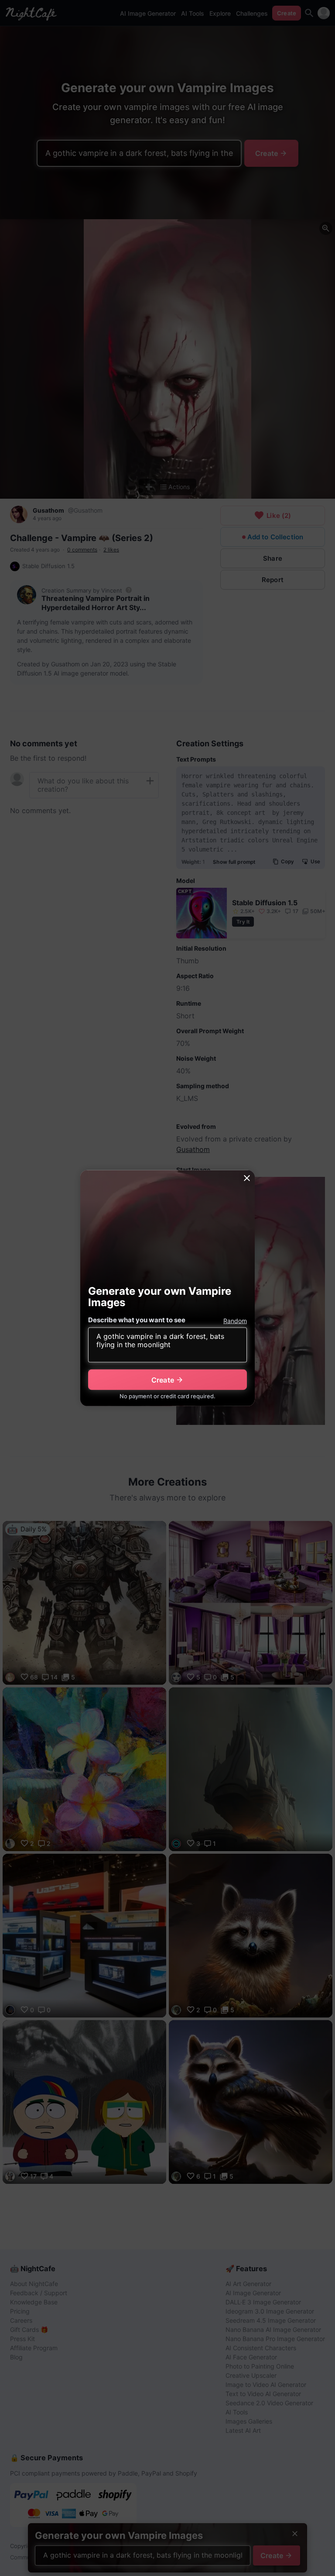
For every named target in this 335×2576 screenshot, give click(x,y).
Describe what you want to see (137, 1320)
